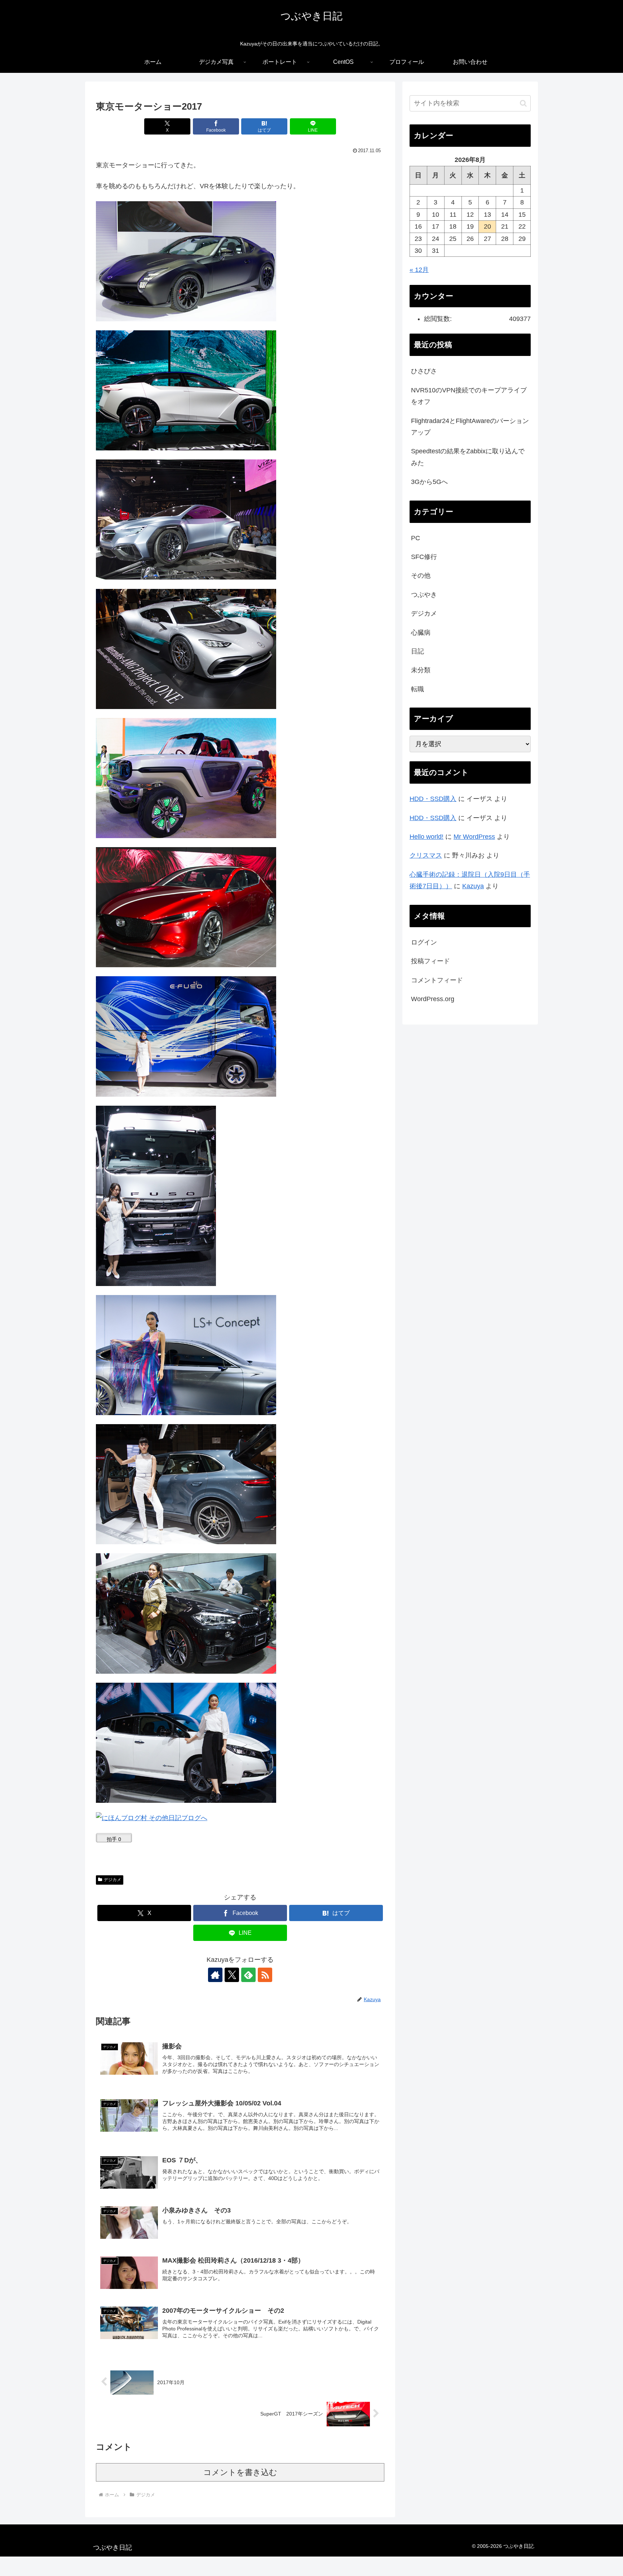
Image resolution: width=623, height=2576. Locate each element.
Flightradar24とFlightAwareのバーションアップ (470, 427)
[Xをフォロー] (232, 1975)
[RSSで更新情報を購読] (265, 1975)
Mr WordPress (474, 837)
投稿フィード (430, 961)
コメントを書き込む (240, 2472)
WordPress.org (433, 999)
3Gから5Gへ (429, 482)
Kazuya (473, 886)
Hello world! (427, 837)
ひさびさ (424, 371)
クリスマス (426, 855)
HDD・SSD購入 (433, 799)
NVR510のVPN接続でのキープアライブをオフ (469, 396)
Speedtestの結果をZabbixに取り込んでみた (468, 457)
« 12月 (419, 270)
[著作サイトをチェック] (215, 1975)
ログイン (424, 942)
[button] (523, 103)
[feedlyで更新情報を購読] (248, 1975)
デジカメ (112, 1880)
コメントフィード (437, 980)
